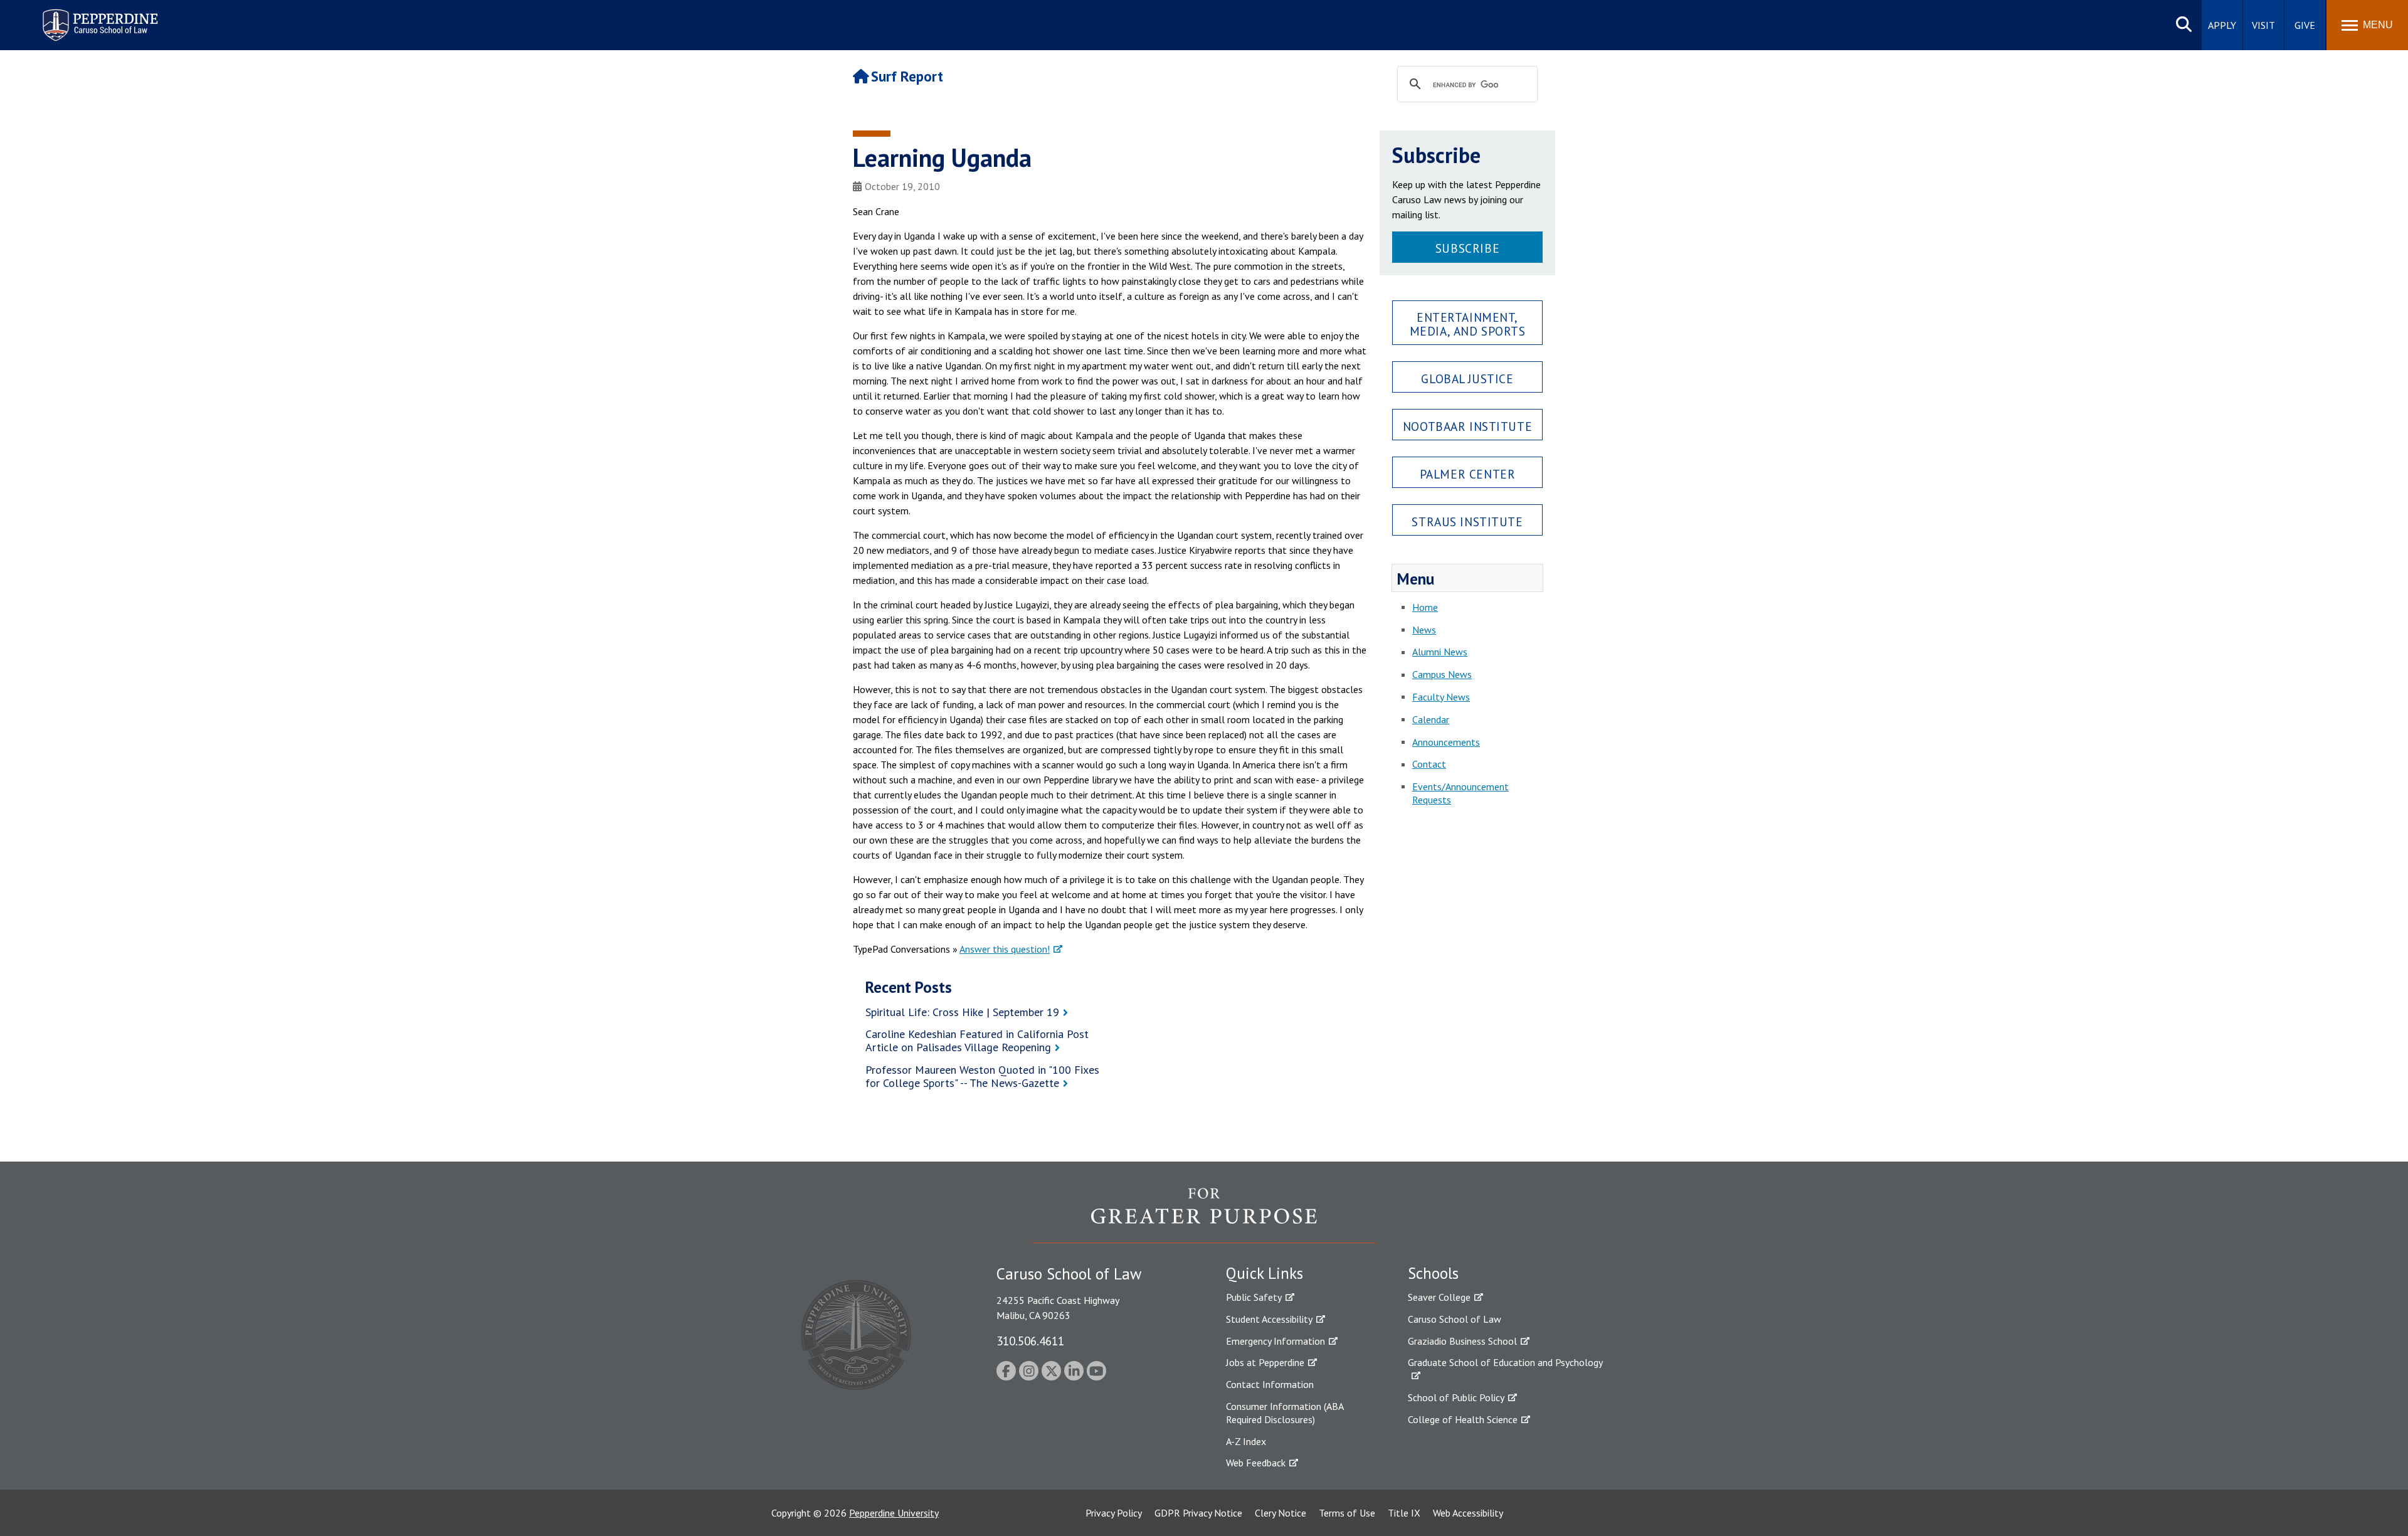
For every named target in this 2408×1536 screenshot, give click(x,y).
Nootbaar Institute (1467, 426)
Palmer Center (1468, 474)
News (1424, 630)
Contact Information (1270, 1384)
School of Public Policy (1456, 1397)
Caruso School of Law (1455, 1319)
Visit (2263, 25)
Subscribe (1467, 248)
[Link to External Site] (1204, 1215)
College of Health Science (1463, 1419)
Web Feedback (1256, 1463)
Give (2305, 25)
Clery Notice (1281, 1513)
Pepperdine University (894, 1513)
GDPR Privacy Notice (1198, 1513)
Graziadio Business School (1462, 1341)
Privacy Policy (1114, 1513)
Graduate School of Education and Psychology (1505, 1362)
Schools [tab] (1433, 1273)
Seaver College (1439, 1297)
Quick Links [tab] (1265, 1273)
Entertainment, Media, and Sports (1468, 324)
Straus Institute (1467, 522)
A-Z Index (1246, 1441)
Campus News (1442, 674)
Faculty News (1441, 697)
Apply (2222, 25)
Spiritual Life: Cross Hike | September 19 (962, 1012)
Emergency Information (1275, 1341)
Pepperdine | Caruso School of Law (98, 17)
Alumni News (1440, 652)
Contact (1429, 764)
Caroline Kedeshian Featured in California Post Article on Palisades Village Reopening (977, 1041)
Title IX (1404, 1513)
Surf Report (907, 76)
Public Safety (1254, 1297)
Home (1425, 607)
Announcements (1446, 742)
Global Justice (1467, 379)
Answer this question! (1005, 949)
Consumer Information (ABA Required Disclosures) (1285, 1413)
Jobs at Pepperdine (1265, 1362)
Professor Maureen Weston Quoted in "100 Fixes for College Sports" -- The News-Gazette (982, 1076)
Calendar (1431, 719)
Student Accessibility (1269, 1319)
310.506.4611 (1030, 1341)
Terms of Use (1347, 1513)
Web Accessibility (1468, 1513)
